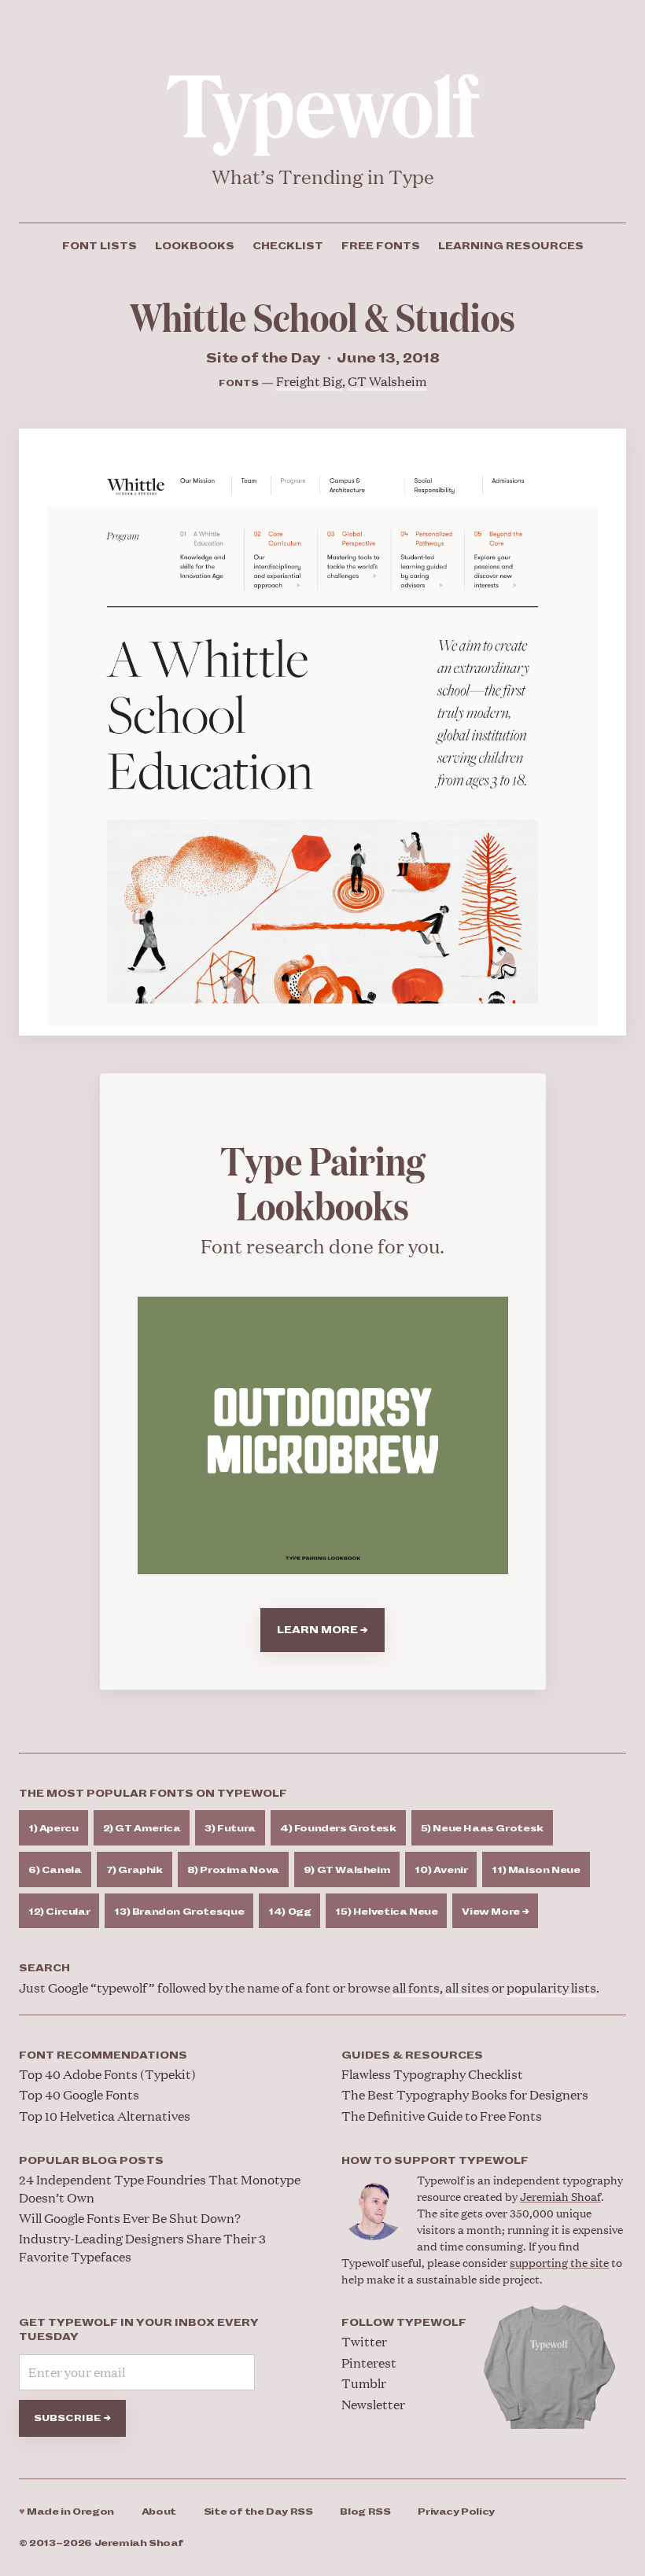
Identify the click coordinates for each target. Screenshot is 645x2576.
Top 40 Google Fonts (79, 2094)
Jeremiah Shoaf (560, 2196)
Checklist (288, 246)
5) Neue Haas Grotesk (482, 1829)
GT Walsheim (387, 381)
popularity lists (551, 1987)
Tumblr (364, 2383)
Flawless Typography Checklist (432, 2074)
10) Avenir (441, 1870)
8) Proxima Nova (233, 1870)
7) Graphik (135, 1870)
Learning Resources (511, 246)
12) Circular (59, 1912)
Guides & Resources (412, 2055)
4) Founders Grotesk (338, 1829)
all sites (467, 1987)
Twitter (364, 2341)
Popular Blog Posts (91, 2161)
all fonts (416, 1987)
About (159, 2512)
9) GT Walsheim (347, 1870)
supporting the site (559, 2262)
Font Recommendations (103, 2055)
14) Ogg (289, 1912)
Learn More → (322, 1630)
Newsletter (373, 2404)
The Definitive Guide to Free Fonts (442, 2116)
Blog (365, 2512)
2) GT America (142, 1829)
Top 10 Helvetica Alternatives (105, 2116)
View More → (495, 1912)
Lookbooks (195, 246)
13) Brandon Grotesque (179, 1912)
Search (44, 1968)
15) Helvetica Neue (386, 1912)
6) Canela (55, 1870)
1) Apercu (53, 1829)
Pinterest (369, 2363)
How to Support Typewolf (435, 2161)
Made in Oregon (66, 2512)
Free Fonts (381, 246)
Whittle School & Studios (322, 316)
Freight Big (309, 381)
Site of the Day (258, 2512)
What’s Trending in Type (323, 177)
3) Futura (230, 1829)
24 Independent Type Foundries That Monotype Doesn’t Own (160, 2188)
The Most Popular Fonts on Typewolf (153, 1794)
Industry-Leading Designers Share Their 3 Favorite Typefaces (142, 2247)
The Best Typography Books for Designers (465, 2094)
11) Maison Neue (536, 1870)
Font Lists (100, 246)
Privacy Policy (456, 2512)
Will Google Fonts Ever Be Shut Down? (130, 2218)
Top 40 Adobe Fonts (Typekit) (107, 2074)
